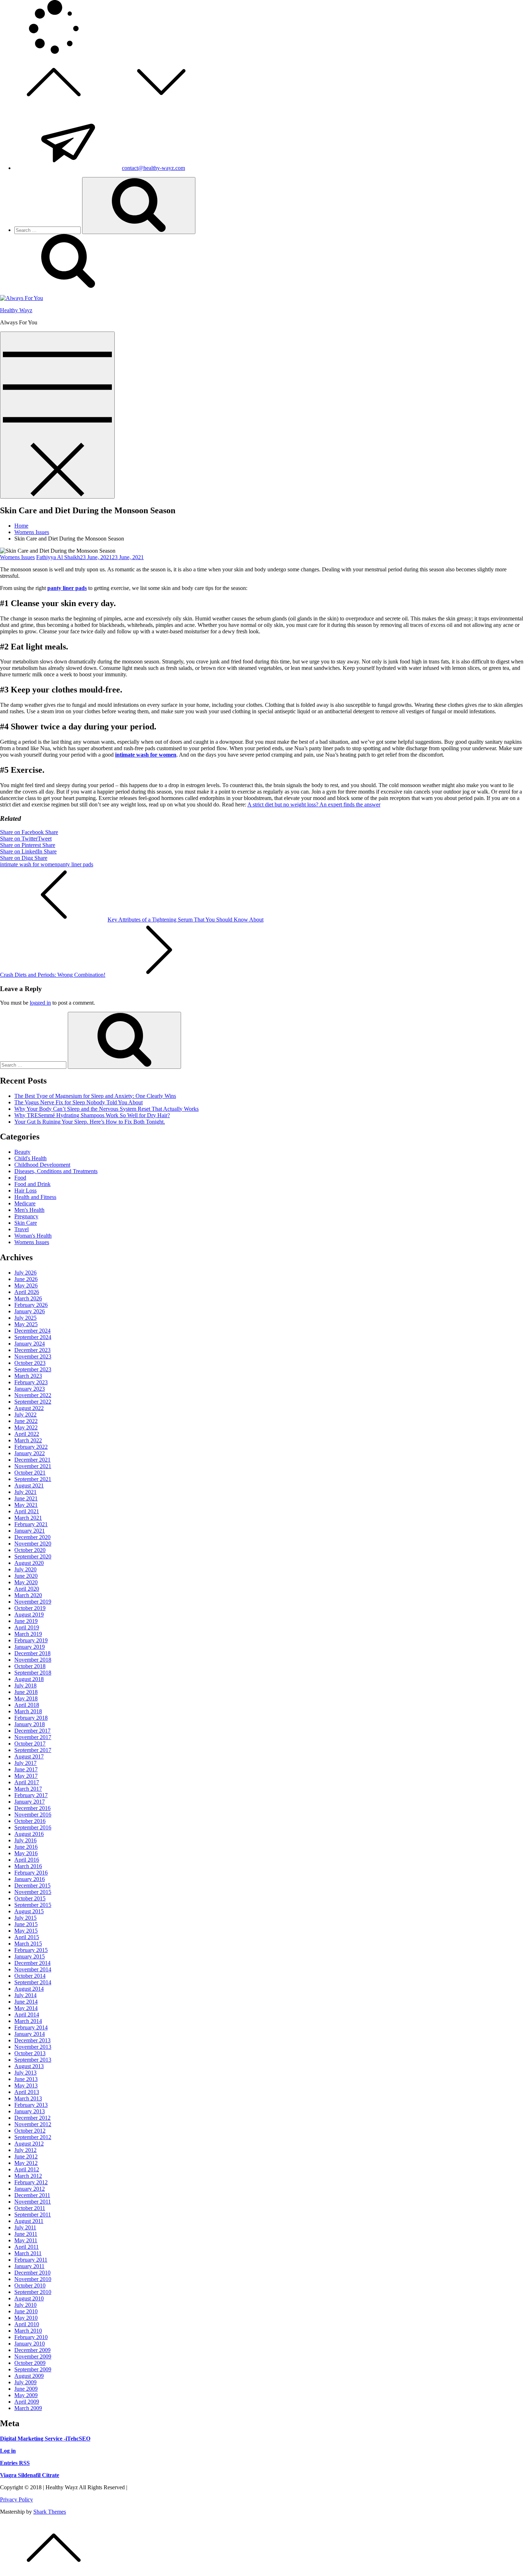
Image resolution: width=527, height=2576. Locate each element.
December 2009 (32, 2350)
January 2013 (30, 2111)
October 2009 (30, 2363)
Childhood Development (42, 1165)
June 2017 (26, 1769)
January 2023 (30, 1389)
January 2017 (30, 1802)
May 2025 (26, 1324)
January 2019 (30, 1647)
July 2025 (25, 1318)
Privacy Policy (16, 2499)
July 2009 (25, 2382)
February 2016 (31, 1873)
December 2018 (32, 1653)
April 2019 (27, 1627)
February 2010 (31, 2337)
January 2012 (30, 2189)
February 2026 (31, 1305)
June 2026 (26, 1279)
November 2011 (33, 2202)
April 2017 (27, 1782)
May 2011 (26, 2240)
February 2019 (31, 1640)
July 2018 (25, 1685)
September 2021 (33, 1479)
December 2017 (32, 1731)
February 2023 (31, 1382)
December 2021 (32, 1460)
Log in (8, 2451)
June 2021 (26, 1498)
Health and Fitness (35, 1197)
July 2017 (25, 1763)
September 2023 (33, 1369)
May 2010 (26, 2318)
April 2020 (27, 1589)
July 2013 (25, 2073)
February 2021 (31, 1524)
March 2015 (28, 1944)
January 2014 (30, 2034)
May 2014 (26, 2008)
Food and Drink (32, 1184)
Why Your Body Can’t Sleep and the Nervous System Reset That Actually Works (106, 1109)
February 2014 (31, 2027)
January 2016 (30, 1879)
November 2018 (33, 1660)
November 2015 (33, 1892)
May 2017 (26, 1776)
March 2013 (28, 2098)
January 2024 (30, 1344)
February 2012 (31, 2182)
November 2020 (33, 1544)
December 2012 (32, 2118)
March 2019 (28, 1634)
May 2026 (26, 1285)
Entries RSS (15, 2463)
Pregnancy (26, 1216)
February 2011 (31, 2260)
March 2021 (28, 1518)
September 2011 (33, 2215)
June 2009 (26, 2389)
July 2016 (25, 1840)
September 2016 (33, 1827)
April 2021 (27, 1511)
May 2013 (26, 2085)
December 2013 (32, 2040)
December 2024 (32, 1331)
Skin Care (26, 1223)
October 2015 (30, 1898)
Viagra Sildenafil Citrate (30, 2475)
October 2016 (30, 1821)
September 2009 (33, 2369)
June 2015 (26, 1924)
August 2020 (29, 1563)
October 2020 (30, 1550)
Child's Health (30, 1158)
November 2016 (33, 1815)
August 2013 (29, 2066)
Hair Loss (25, 1191)
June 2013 (26, 2079)
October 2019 (30, 1608)
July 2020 (25, 1569)
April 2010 (27, 2324)
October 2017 (30, 1744)
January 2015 (30, 1956)
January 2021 (30, 1531)
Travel (22, 1229)
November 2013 (33, 2047)
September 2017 (33, 1750)
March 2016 (28, 1866)
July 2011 (25, 2227)
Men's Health (29, 1210)
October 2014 (30, 1976)
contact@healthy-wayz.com (153, 168)
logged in (40, 1003)
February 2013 (31, 2105)
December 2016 (32, 1808)
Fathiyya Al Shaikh (58, 557)
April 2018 (27, 1705)
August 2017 (29, 1756)
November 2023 (33, 1356)
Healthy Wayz (16, 310)
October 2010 (30, 2285)
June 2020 (26, 1576)
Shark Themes (50, 2512)
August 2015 (29, 1911)
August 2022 (29, 1408)
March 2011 (28, 2253)
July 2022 (25, 1415)
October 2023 (30, 1363)
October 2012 (30, 2131)
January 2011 (29, 2266)
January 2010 (30, 2344)
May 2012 (26, 2163)
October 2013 (30, 2053)
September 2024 (33, 1337)
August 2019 (29, 1615)
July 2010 (25, 2305)
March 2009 (28, 2408)
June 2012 (26, 2156)
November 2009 (33, 2356)
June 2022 (26, 1421)
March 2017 (28, 1789)
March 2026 (28, 1298)
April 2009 (27, 2402)
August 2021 (29, 1485)
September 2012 (33, 2137)
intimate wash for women (146, 755)
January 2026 (30, 1311)
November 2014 (33, 1969)
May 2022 (26, 1427)
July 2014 (25, 1995)
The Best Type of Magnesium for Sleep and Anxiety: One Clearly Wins (95, 1096)
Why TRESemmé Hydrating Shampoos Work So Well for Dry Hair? (92, 1115)
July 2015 (25, 1918)
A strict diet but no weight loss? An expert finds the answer (314, 804)
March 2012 (28, 2176)
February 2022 (31, 1447)
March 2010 (28, 2331)
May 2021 (26, 1505)
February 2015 (31, 1950)
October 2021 (30, 1473)
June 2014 (26, 2002)
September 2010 (33, 2292)
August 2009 (29, 2376)
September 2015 (33, 1905)
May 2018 (26, 1698)
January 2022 (30, 1453)
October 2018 (30, 1666)
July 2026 (25, 1273)
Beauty (22, 1152)
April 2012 (27, 2169)
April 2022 (27, 1434)
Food (20, 1178)
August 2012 (29, 2144)
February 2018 (31, 1718)
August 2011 (29, 2221)
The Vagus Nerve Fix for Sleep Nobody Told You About (79, 1102)
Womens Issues (17, 557)
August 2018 (29, 1679)
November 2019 (33, 1602)
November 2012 (33, 2124)
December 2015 (32, 1885)
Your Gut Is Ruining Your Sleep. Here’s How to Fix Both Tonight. (90, 1122)
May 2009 (26, 2395)
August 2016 (29, 1834)
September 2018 (33, 1673)
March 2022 (28, 1440)
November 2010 (33, 2279)
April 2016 (27, 1860)
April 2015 (27, 1937)
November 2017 (33, 1737)
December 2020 (32, 1537)
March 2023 (28, 1376)
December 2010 (32, 2273)
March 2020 (28, 1595)
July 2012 (25, 2150)
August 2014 (29, 1989)
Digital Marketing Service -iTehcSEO (45, 2439)
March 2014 (28, 2021)
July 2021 (25, 1492)
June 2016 (26, 1847)
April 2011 (27, 2247)
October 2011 (30, 2208)
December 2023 (32, 1350)
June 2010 (26, 2311)
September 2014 (33, 1982)
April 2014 (27, 2015)
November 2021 (33, 1466)
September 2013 (33, 2060)
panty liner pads (67, 588)
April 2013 (27, 2092)
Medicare (25, 1203)
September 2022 (33, 1402)
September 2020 (33, 1556)
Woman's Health (33, 1236)
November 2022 (33, 1395)
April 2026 (27, 1292)
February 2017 (31, 1795)
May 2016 (26, 1853)
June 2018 (26, 1692)
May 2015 (26, 1931)
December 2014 (32, 1963)
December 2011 (32, 2195)
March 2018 (28, 1711)
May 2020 (26, 1582)
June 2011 (26, 2234)
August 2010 (29, 2298)
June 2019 (26, 1621)
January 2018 (30, 1724)
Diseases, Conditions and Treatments (56, 1171)
